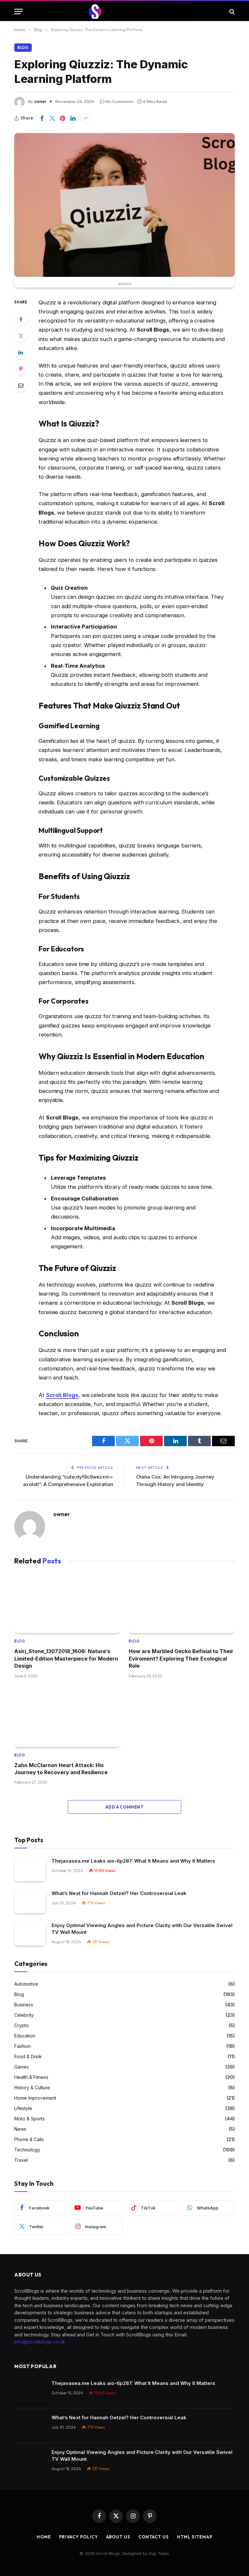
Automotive (26, 1984)
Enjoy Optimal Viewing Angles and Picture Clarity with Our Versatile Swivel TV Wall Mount (142, 1929)
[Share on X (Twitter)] (52, 118)
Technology (27, 2150)
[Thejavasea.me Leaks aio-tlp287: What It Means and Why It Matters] (30, 1869)
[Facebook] (21, 319)
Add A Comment (124, 1807)
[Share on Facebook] (42, 118)
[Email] (21, 385)
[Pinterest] (21, 369)
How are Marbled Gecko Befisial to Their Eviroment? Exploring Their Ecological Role (181, 1658)
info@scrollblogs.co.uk (40, 2342)
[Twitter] (21, 336)
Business (24, 2005)
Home (44, 2537)
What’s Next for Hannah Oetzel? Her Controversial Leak (119, 1893)
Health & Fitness (31, 2077)
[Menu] (18, 11)
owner (40, 101)
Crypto (22, 2025)
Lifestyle (23, 2108)
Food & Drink (28, 2056)
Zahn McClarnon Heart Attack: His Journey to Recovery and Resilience (61, 1769)
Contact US (154, 2537)
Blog (23, 48)
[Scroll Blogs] (125, 11)
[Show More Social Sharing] (86, 118)
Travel (21, 2160)
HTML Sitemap (195, 2537)
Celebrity (24, 2015)
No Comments (119, 101)
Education (25, 2036)
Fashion (23, 2046)
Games (22, 2067)
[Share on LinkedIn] (73, 118)
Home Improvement (35, 2098)
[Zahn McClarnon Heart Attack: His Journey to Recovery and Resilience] (67, 1717)
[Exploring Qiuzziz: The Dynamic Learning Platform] (124, 205)
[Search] (231, 11)
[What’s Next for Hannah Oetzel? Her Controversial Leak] (30, 1901)
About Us (118, 2537)
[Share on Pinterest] (63, 118)
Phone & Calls (29, 2139)
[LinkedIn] (21, 352)
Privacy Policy (78, 2537)
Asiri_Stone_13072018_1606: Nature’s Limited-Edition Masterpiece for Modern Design (66, 1658)
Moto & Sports (30, 2119)
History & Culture (32, 2088)
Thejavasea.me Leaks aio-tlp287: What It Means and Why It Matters (133, 1861)
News (20, 2129)
